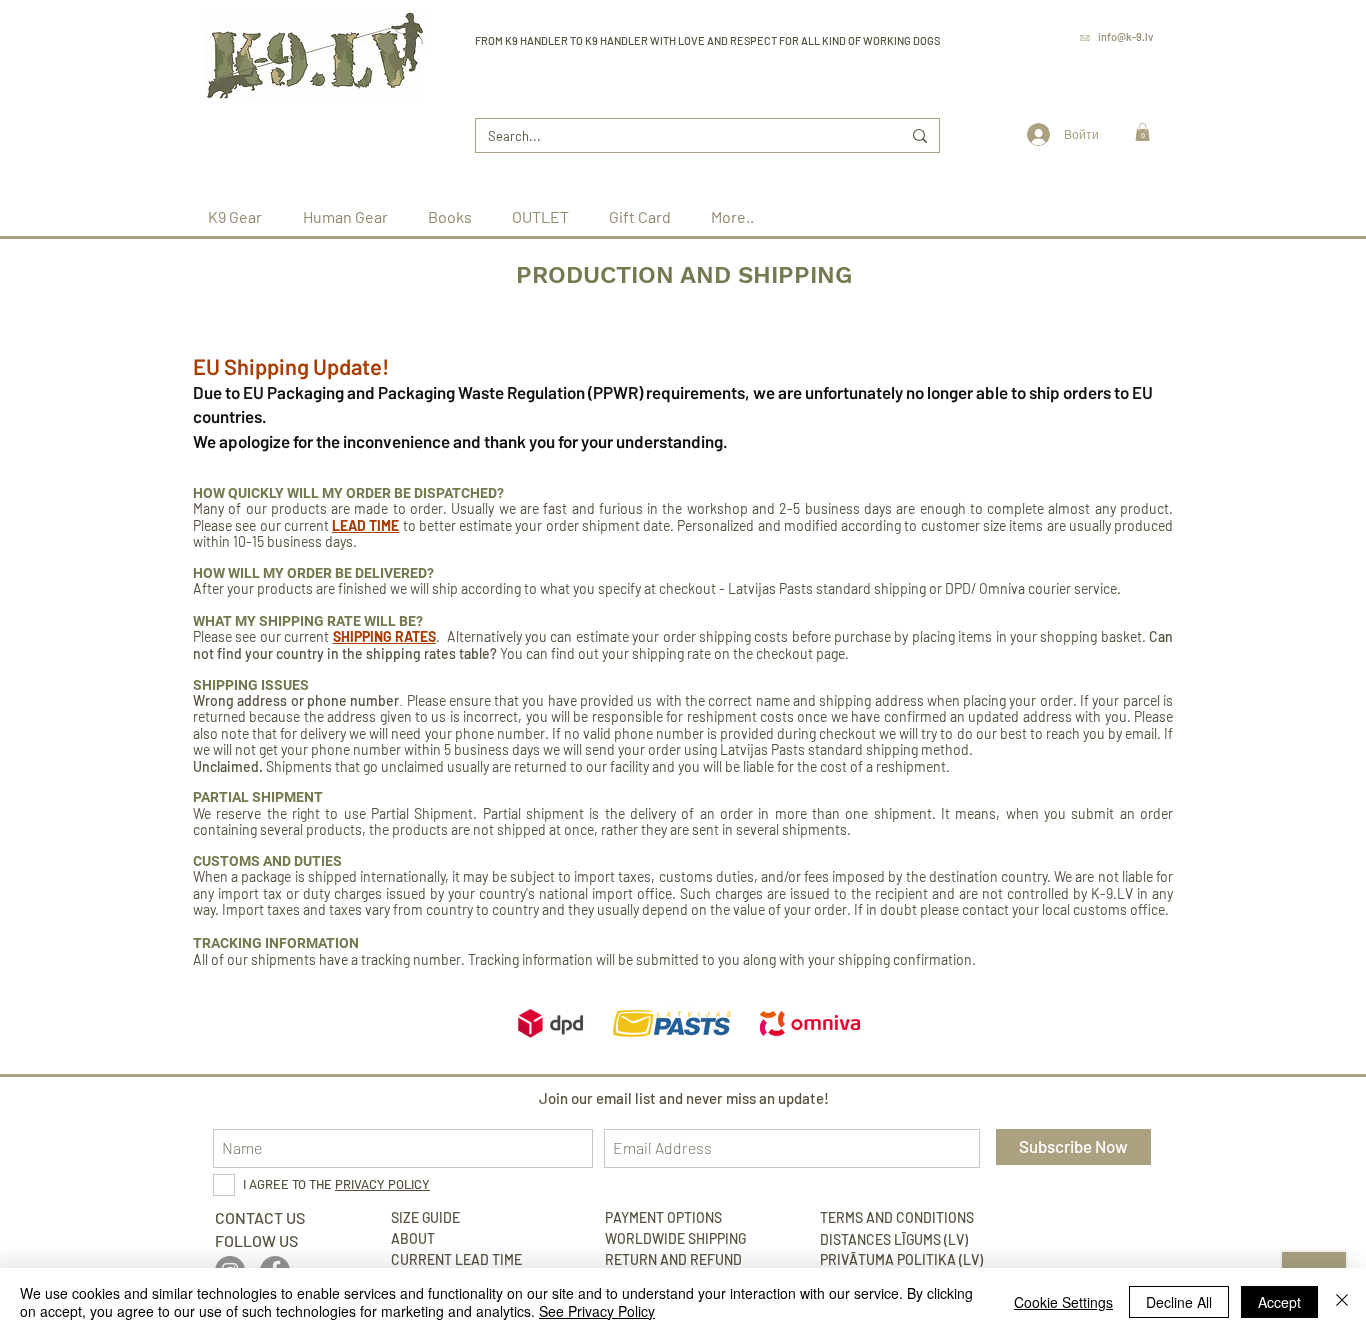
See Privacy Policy (597, 1311)
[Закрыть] (1342, 1302)
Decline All (1179, 1302)
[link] (1142, 132)
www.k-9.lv (1126, 64)
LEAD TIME (365, 525)
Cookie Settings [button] (1063, 1302)
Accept (1279, 1302)
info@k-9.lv (1125, 36)
